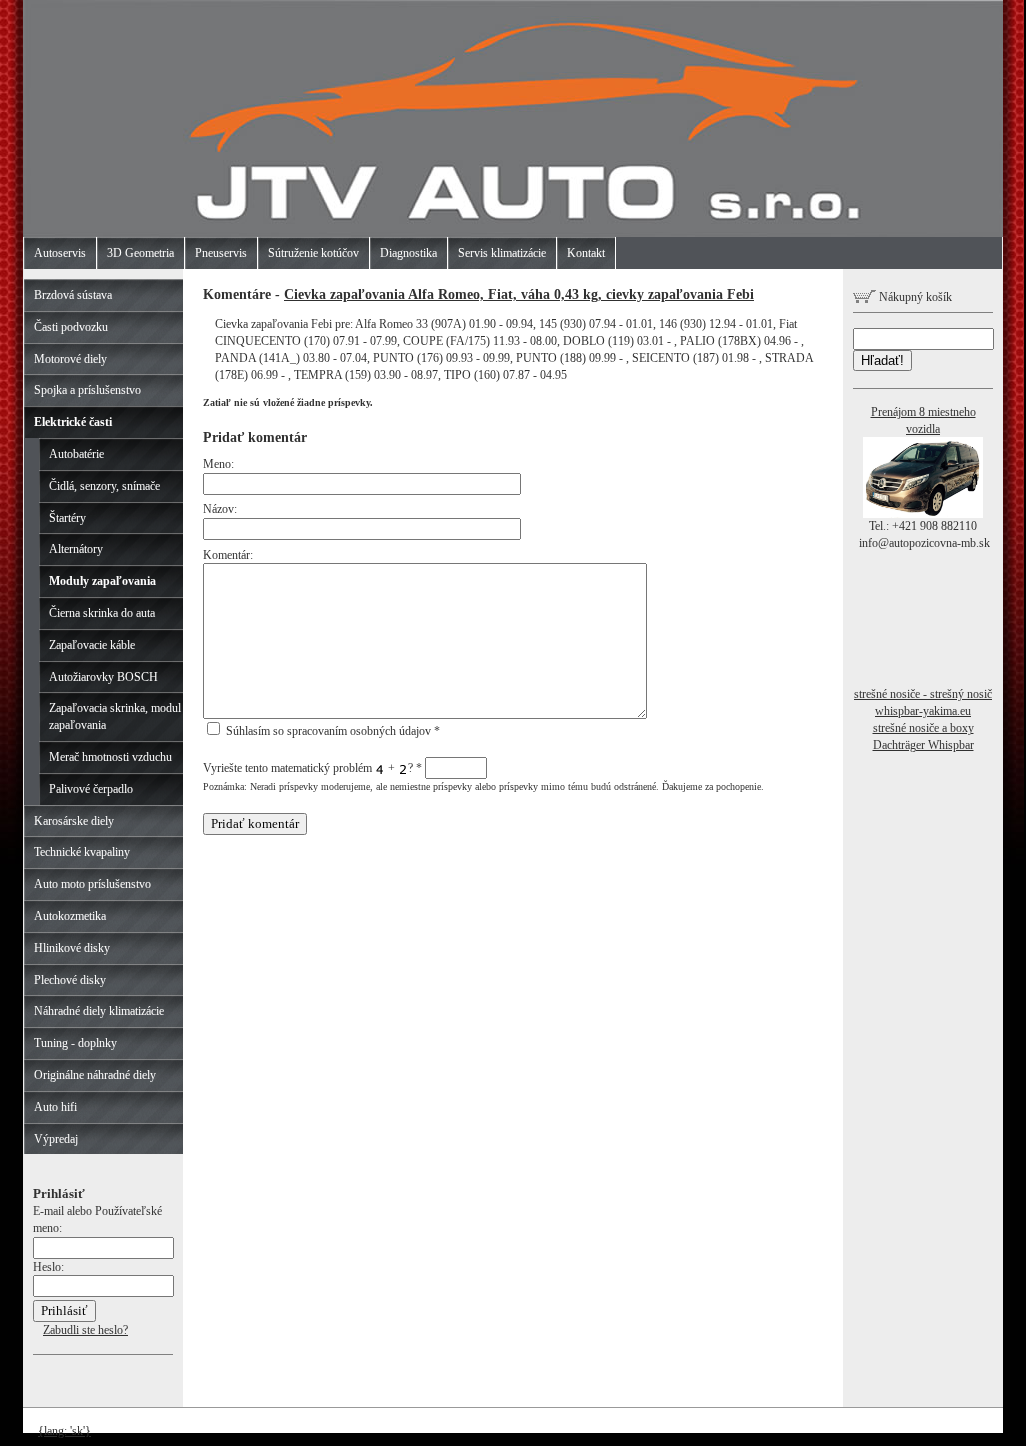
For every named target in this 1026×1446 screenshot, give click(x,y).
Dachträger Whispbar (923, 745)
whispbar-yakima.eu (923, 711)
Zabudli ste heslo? (85, 1330)
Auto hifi (55, 1107)
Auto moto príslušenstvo (92, 884)
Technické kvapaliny (82, 852)
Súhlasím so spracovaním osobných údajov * (331, 731)
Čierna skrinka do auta (102, 613)
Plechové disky (70, 980)
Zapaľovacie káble (92, 645)
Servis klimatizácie (502, 253)
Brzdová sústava (73, 295)
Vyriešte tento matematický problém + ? (312, 768)
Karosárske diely (74, 821)
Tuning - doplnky (75, 1043)
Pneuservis (221, 253)
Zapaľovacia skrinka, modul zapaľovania (115, 716)
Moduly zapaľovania (102, 581)
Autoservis (60, 253)
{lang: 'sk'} (64, 1431)
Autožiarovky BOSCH (103, 677)
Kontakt (586, 253)
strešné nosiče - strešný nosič (923, 694)
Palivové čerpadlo (91, 789)
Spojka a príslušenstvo (87, 390)
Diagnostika (408, 253)
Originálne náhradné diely (95, 1075)
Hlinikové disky (72, 948)
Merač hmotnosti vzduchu (110, 757)
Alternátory (76, 549)
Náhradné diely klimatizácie (99, 1011)
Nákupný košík (914, 297)
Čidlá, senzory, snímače (104, 486)
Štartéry (67, 518)
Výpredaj (56, 1139)
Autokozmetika (70, 916)
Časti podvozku (71, 327)
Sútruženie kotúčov (313, 253)
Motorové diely (70, 359)
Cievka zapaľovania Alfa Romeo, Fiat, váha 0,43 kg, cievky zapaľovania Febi (519, 294)
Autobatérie (76, 454)
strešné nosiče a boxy (923, 728)
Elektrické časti (73, 422)
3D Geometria (140, 253)
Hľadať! (882, 360)
